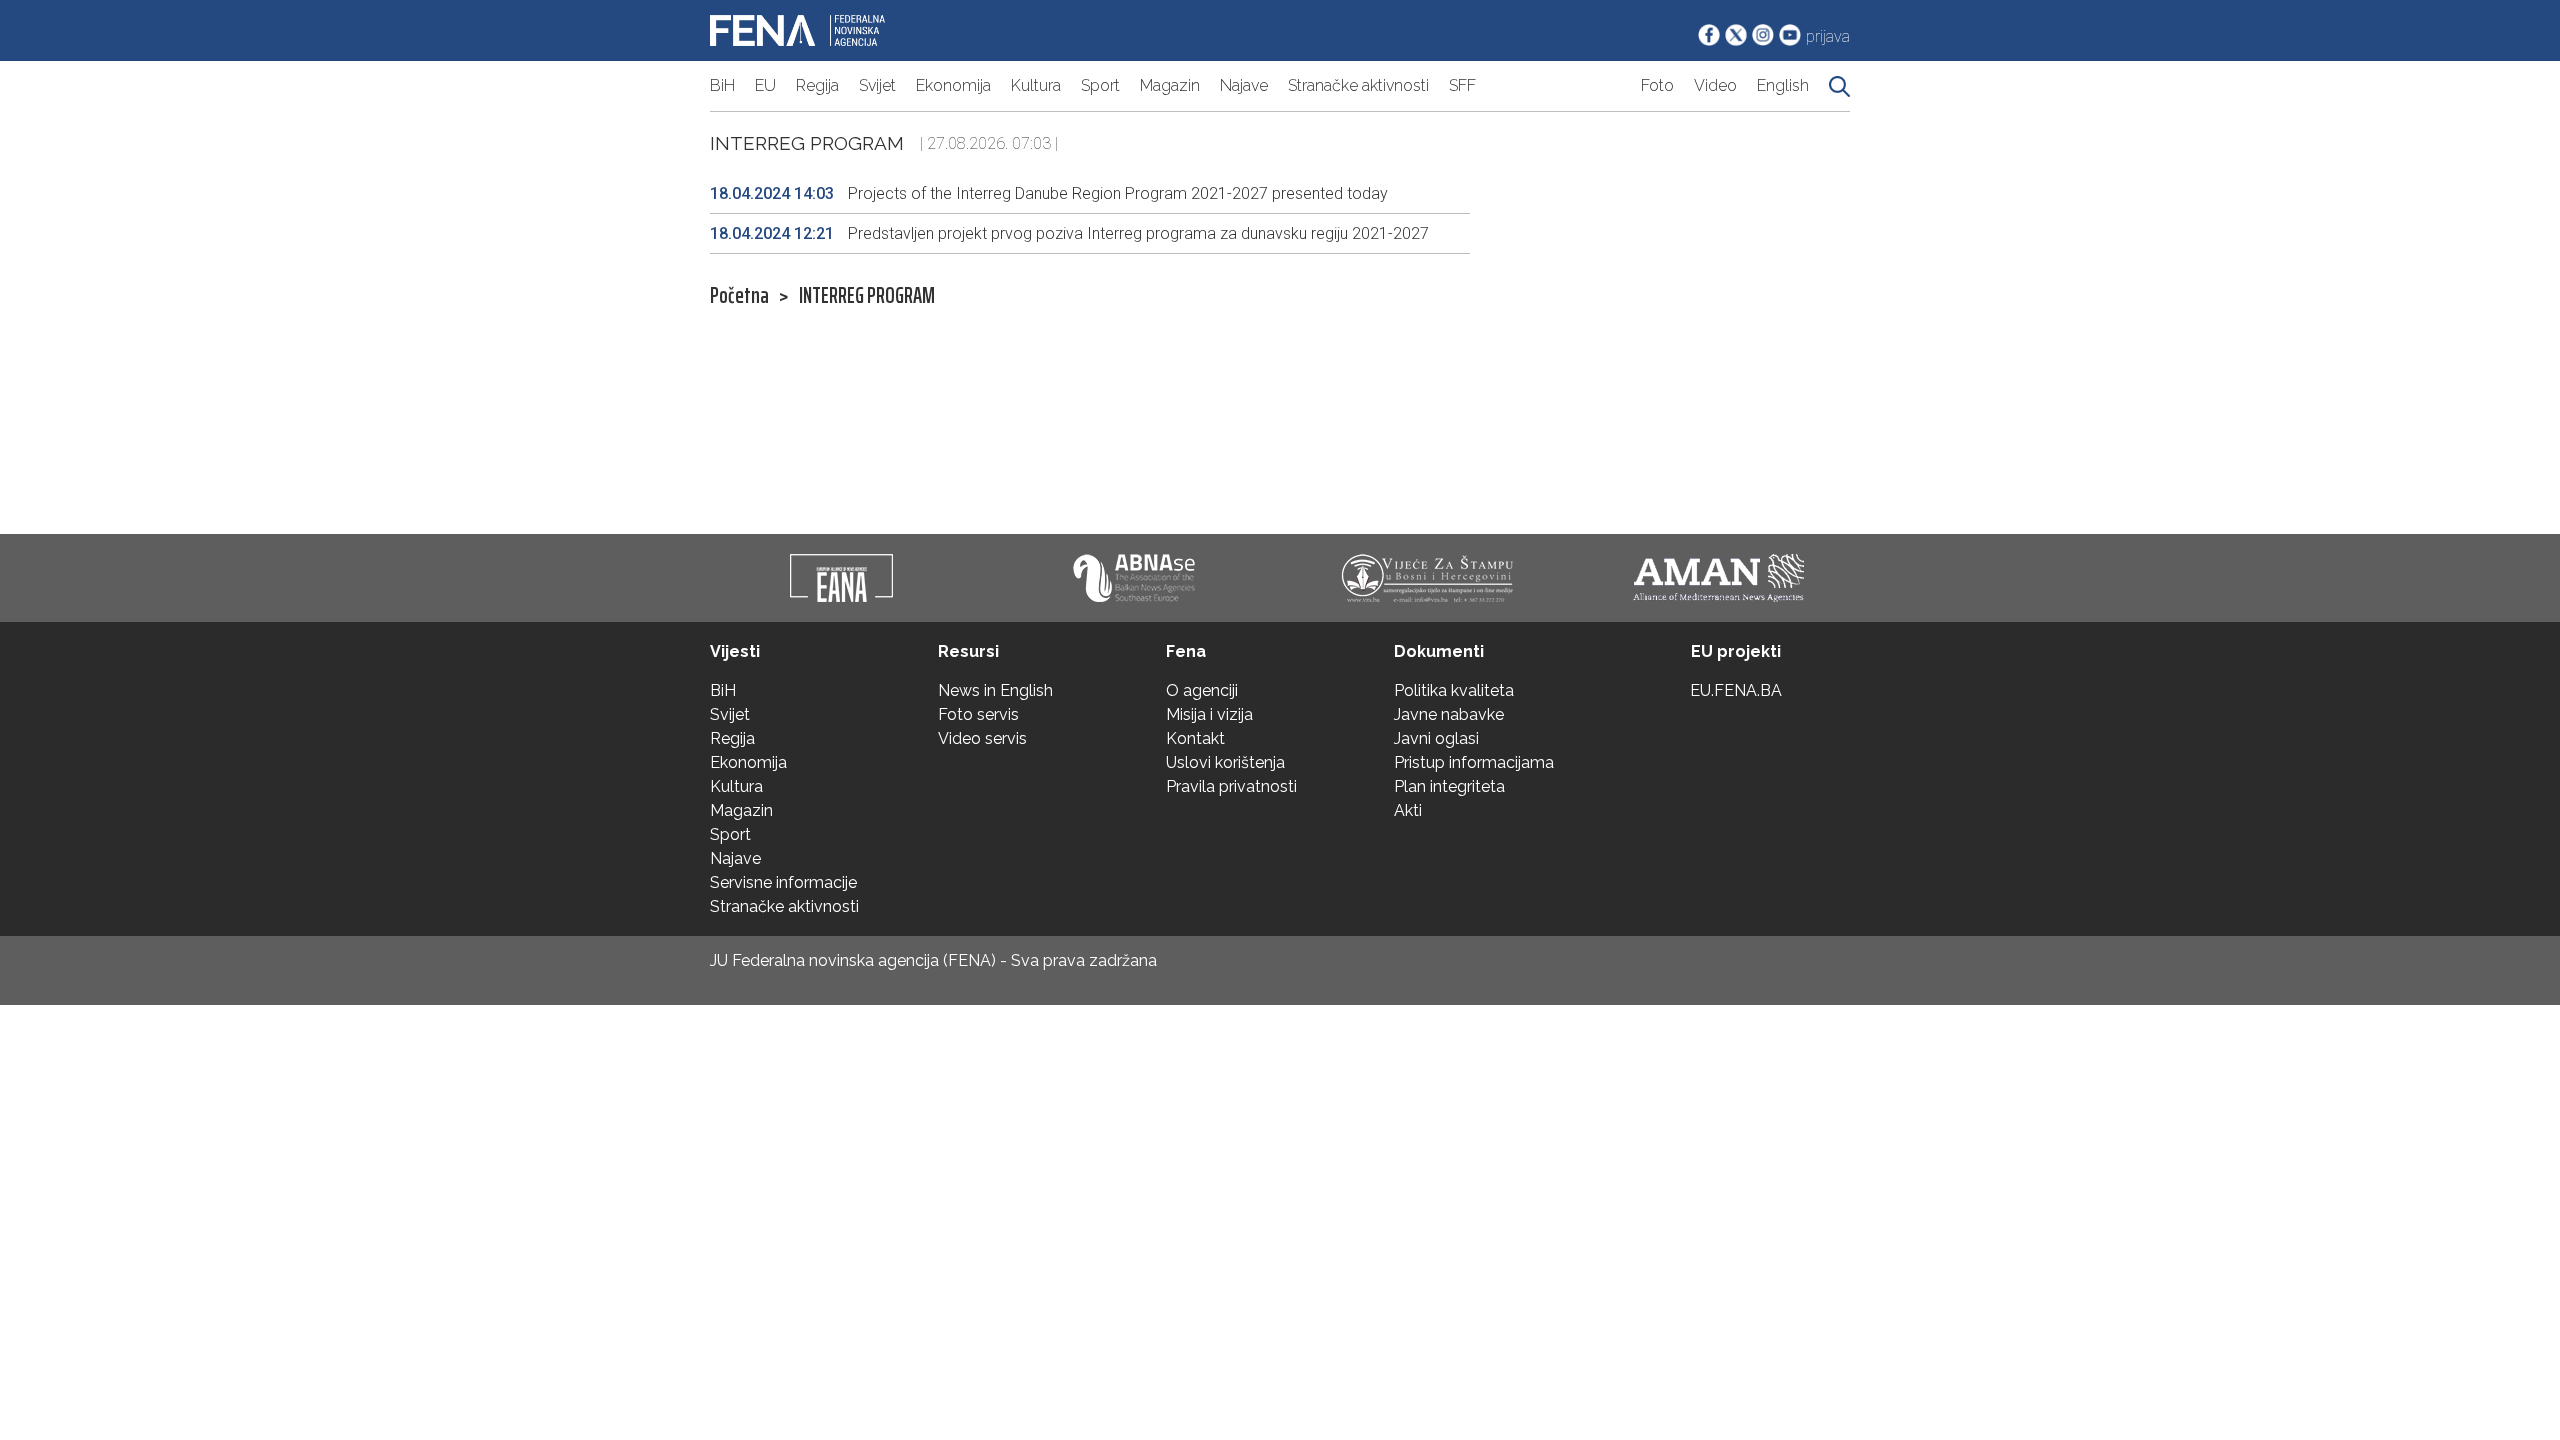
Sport (1100, 85)
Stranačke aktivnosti (1358, 85)
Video (1715, 85)
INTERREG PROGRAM (867, 296)
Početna (739, 296)
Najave (1244, 85)
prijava (1828, 36)
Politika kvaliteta (1454, 690)
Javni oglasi (1436, 738)
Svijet (877, 85)
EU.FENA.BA (1736, 690)
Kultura (1036, 85)
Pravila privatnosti (1231, 786)
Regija (817, 85)
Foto (1657, 85)
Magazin (1170, 85)
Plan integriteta (1449, 786)
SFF (1462, 85)
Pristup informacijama (1474, 762)
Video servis (982, 738)
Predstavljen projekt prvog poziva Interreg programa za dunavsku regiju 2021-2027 (1069, 233)
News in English (995, 690)
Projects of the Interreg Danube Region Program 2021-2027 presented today (1049, 193)
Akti (1408, 810)
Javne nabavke (1449, 714)
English (1783, 85)
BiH (722, 85)
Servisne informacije (783, 882)
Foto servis (978, 714)
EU (765, 85)
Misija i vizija (1209, 714)
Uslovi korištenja (1225, 762)
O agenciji (1202, 690)
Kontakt (1195, 738)
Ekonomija (953, 85)
